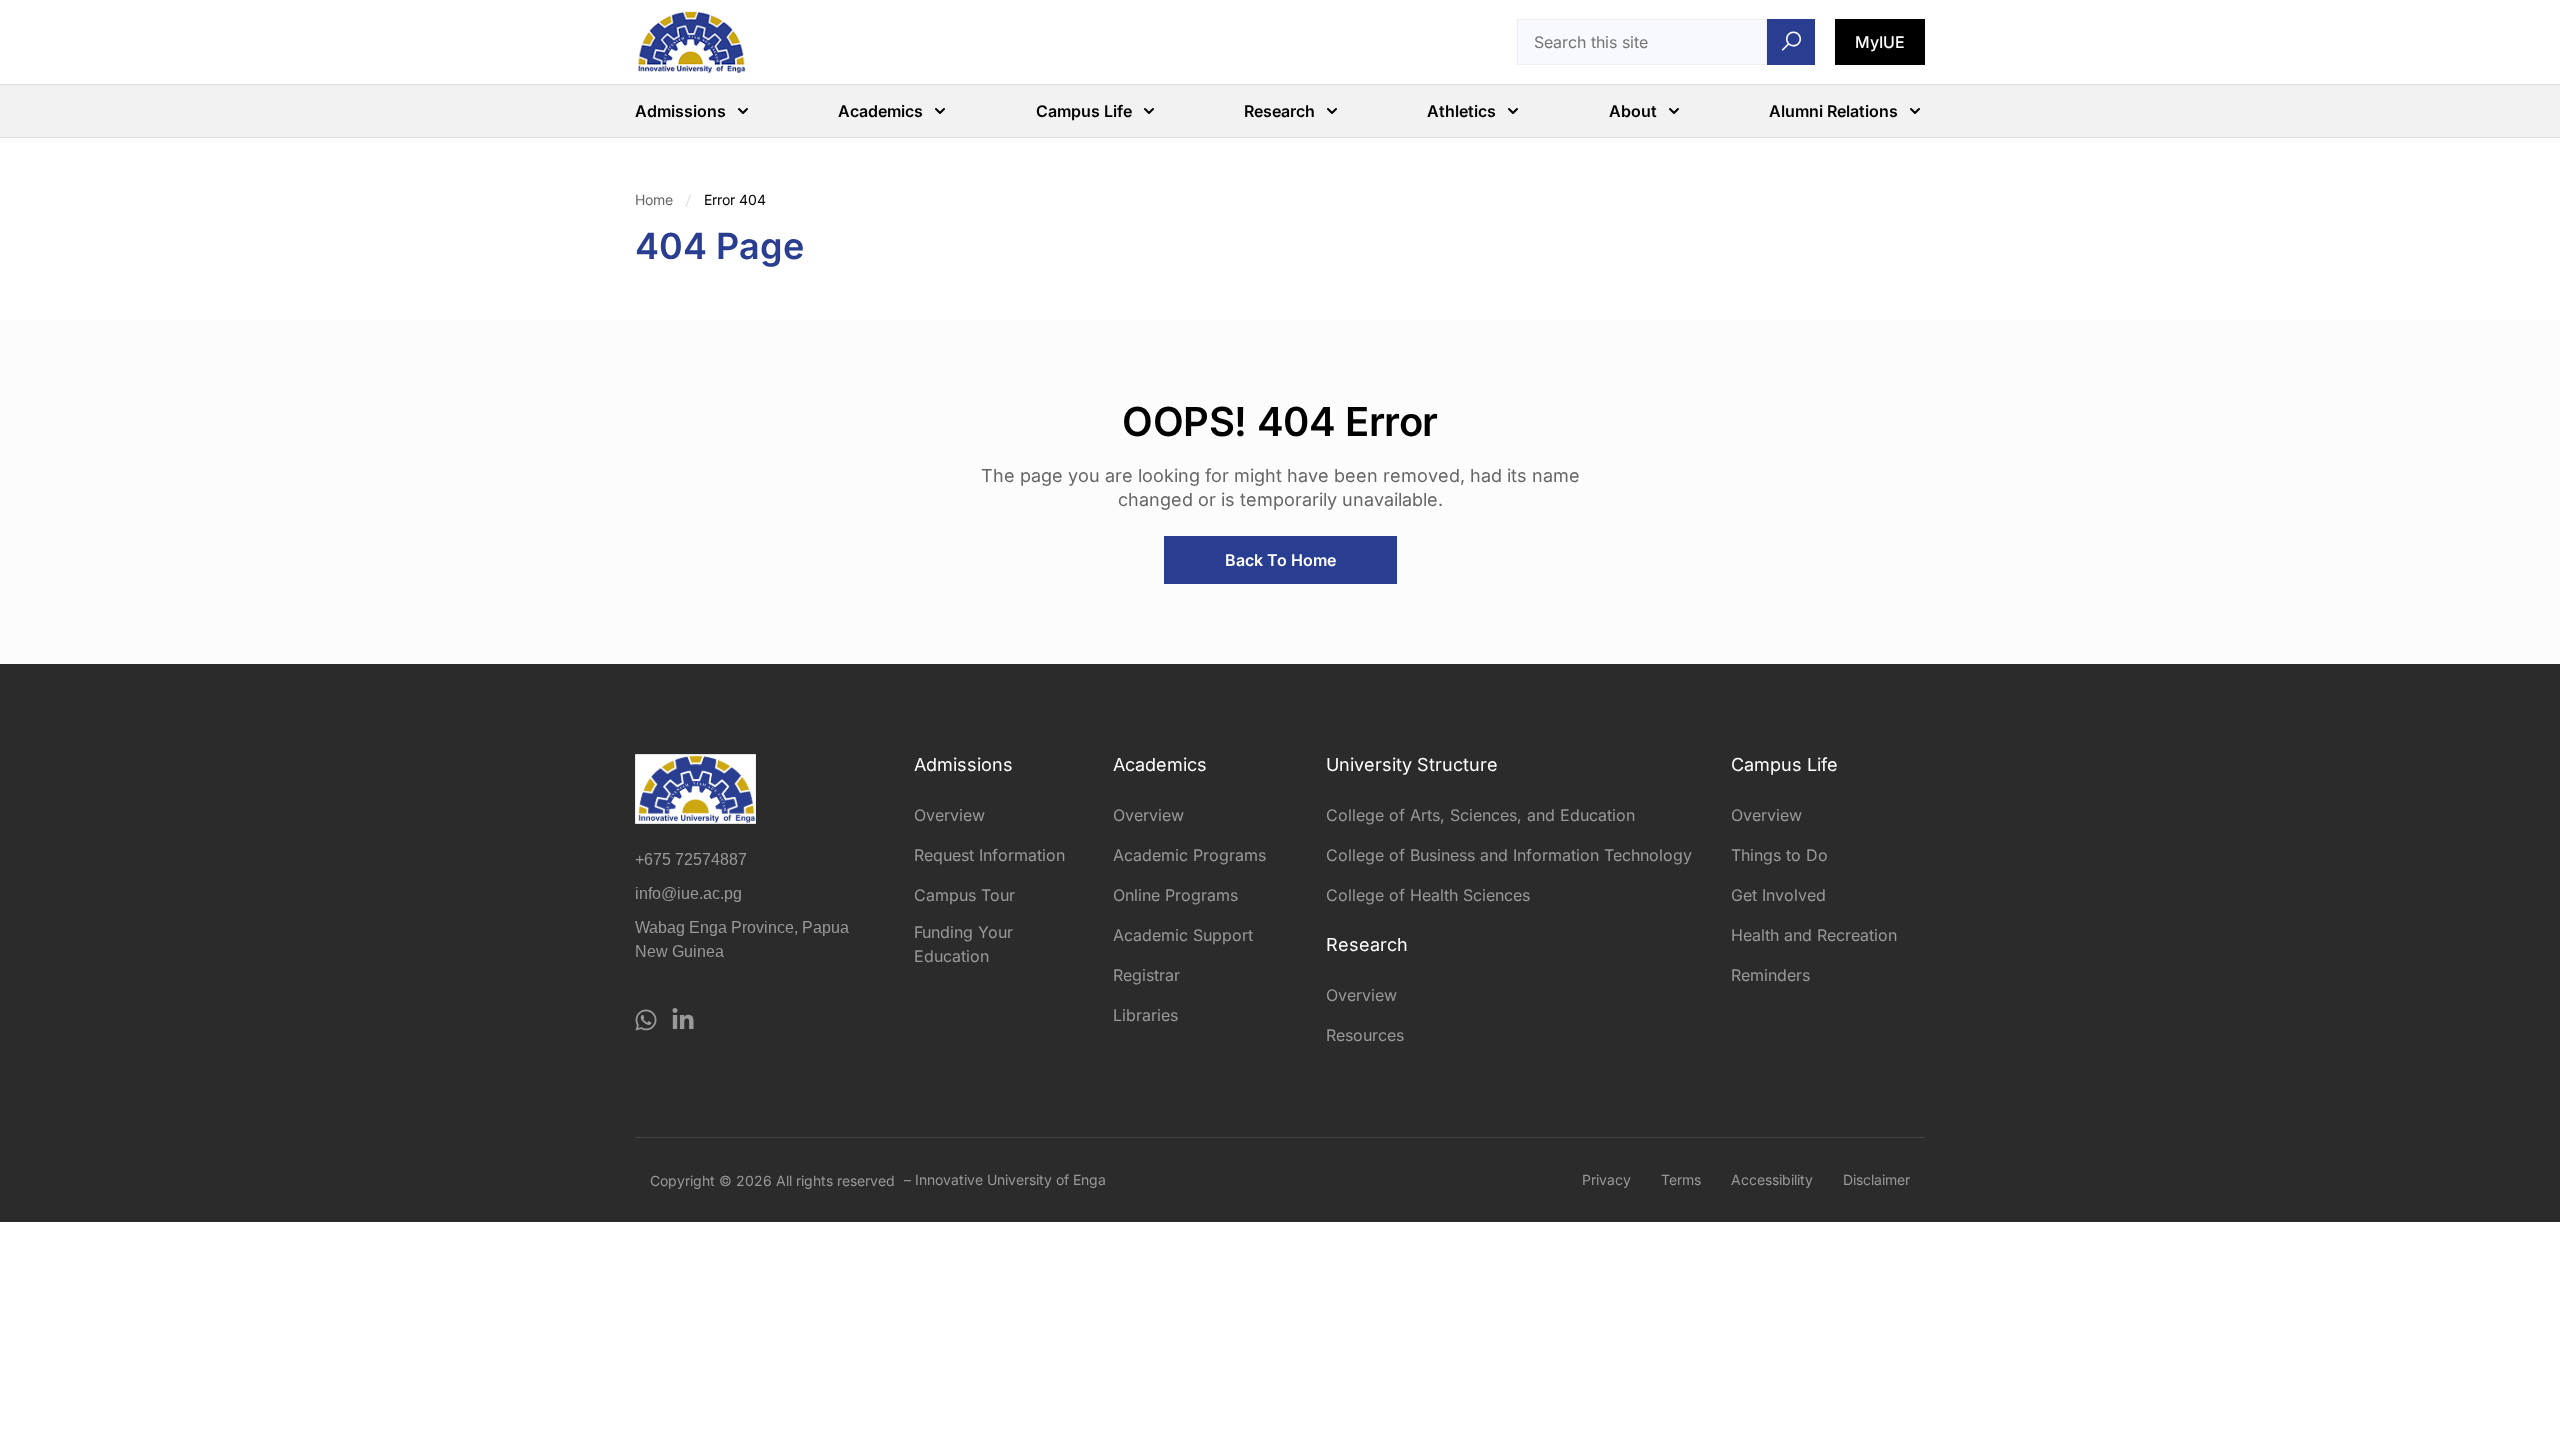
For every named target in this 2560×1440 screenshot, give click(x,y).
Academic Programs (1189, 855)
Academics (880, 111)
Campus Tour (964, 895)
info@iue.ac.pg (688, 893)
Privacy (1606, 1179)
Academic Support (1183, 935)
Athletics (1461, 111)
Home (654, 199)
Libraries (1145, 1015)
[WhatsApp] (646, 1020)
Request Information (989, 855)
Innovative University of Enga (1010, 1179)
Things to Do (1779, 855)
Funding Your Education (963, 944)
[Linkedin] (683, 1020)
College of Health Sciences (1428, 895)
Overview (952, 815)
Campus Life (1084, 111)
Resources (1365, 1035)
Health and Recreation (1814, 935)
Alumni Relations (1833, 111)
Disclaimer (1876, 1179)
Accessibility (1772, 1179)
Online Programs (1175, 895)
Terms (1681, 1179)
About (1633, 111)
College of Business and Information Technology (1509, 855)
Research (1279, 111)
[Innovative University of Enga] (690, 42)
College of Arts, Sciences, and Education (1480, 815)
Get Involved (1778, 895)
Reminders (1770, 975)
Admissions (680, 111)
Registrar (1146, 975)
